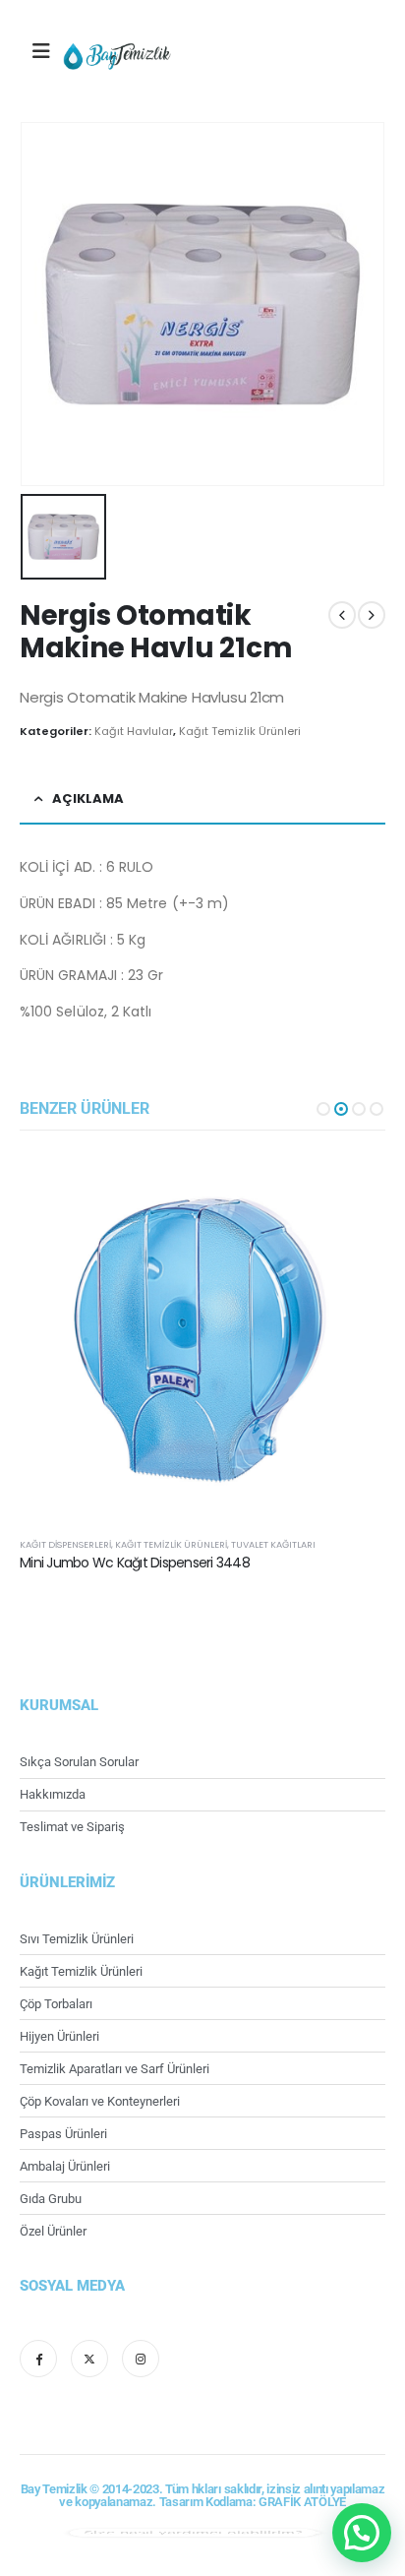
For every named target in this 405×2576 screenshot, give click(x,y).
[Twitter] (89, 2359)
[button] (323, 1109)
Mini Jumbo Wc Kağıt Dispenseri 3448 (135, 1563)
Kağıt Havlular (134, 731)
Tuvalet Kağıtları (273, 1544)
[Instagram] (141, 2359)
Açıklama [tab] (88, 798)
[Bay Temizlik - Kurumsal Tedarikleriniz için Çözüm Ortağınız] (117, 56)
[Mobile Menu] (41, 51)
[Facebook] (38, 2359)
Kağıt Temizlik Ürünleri (240, 731)
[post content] (202, 1336)
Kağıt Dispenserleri (65, 1544)
